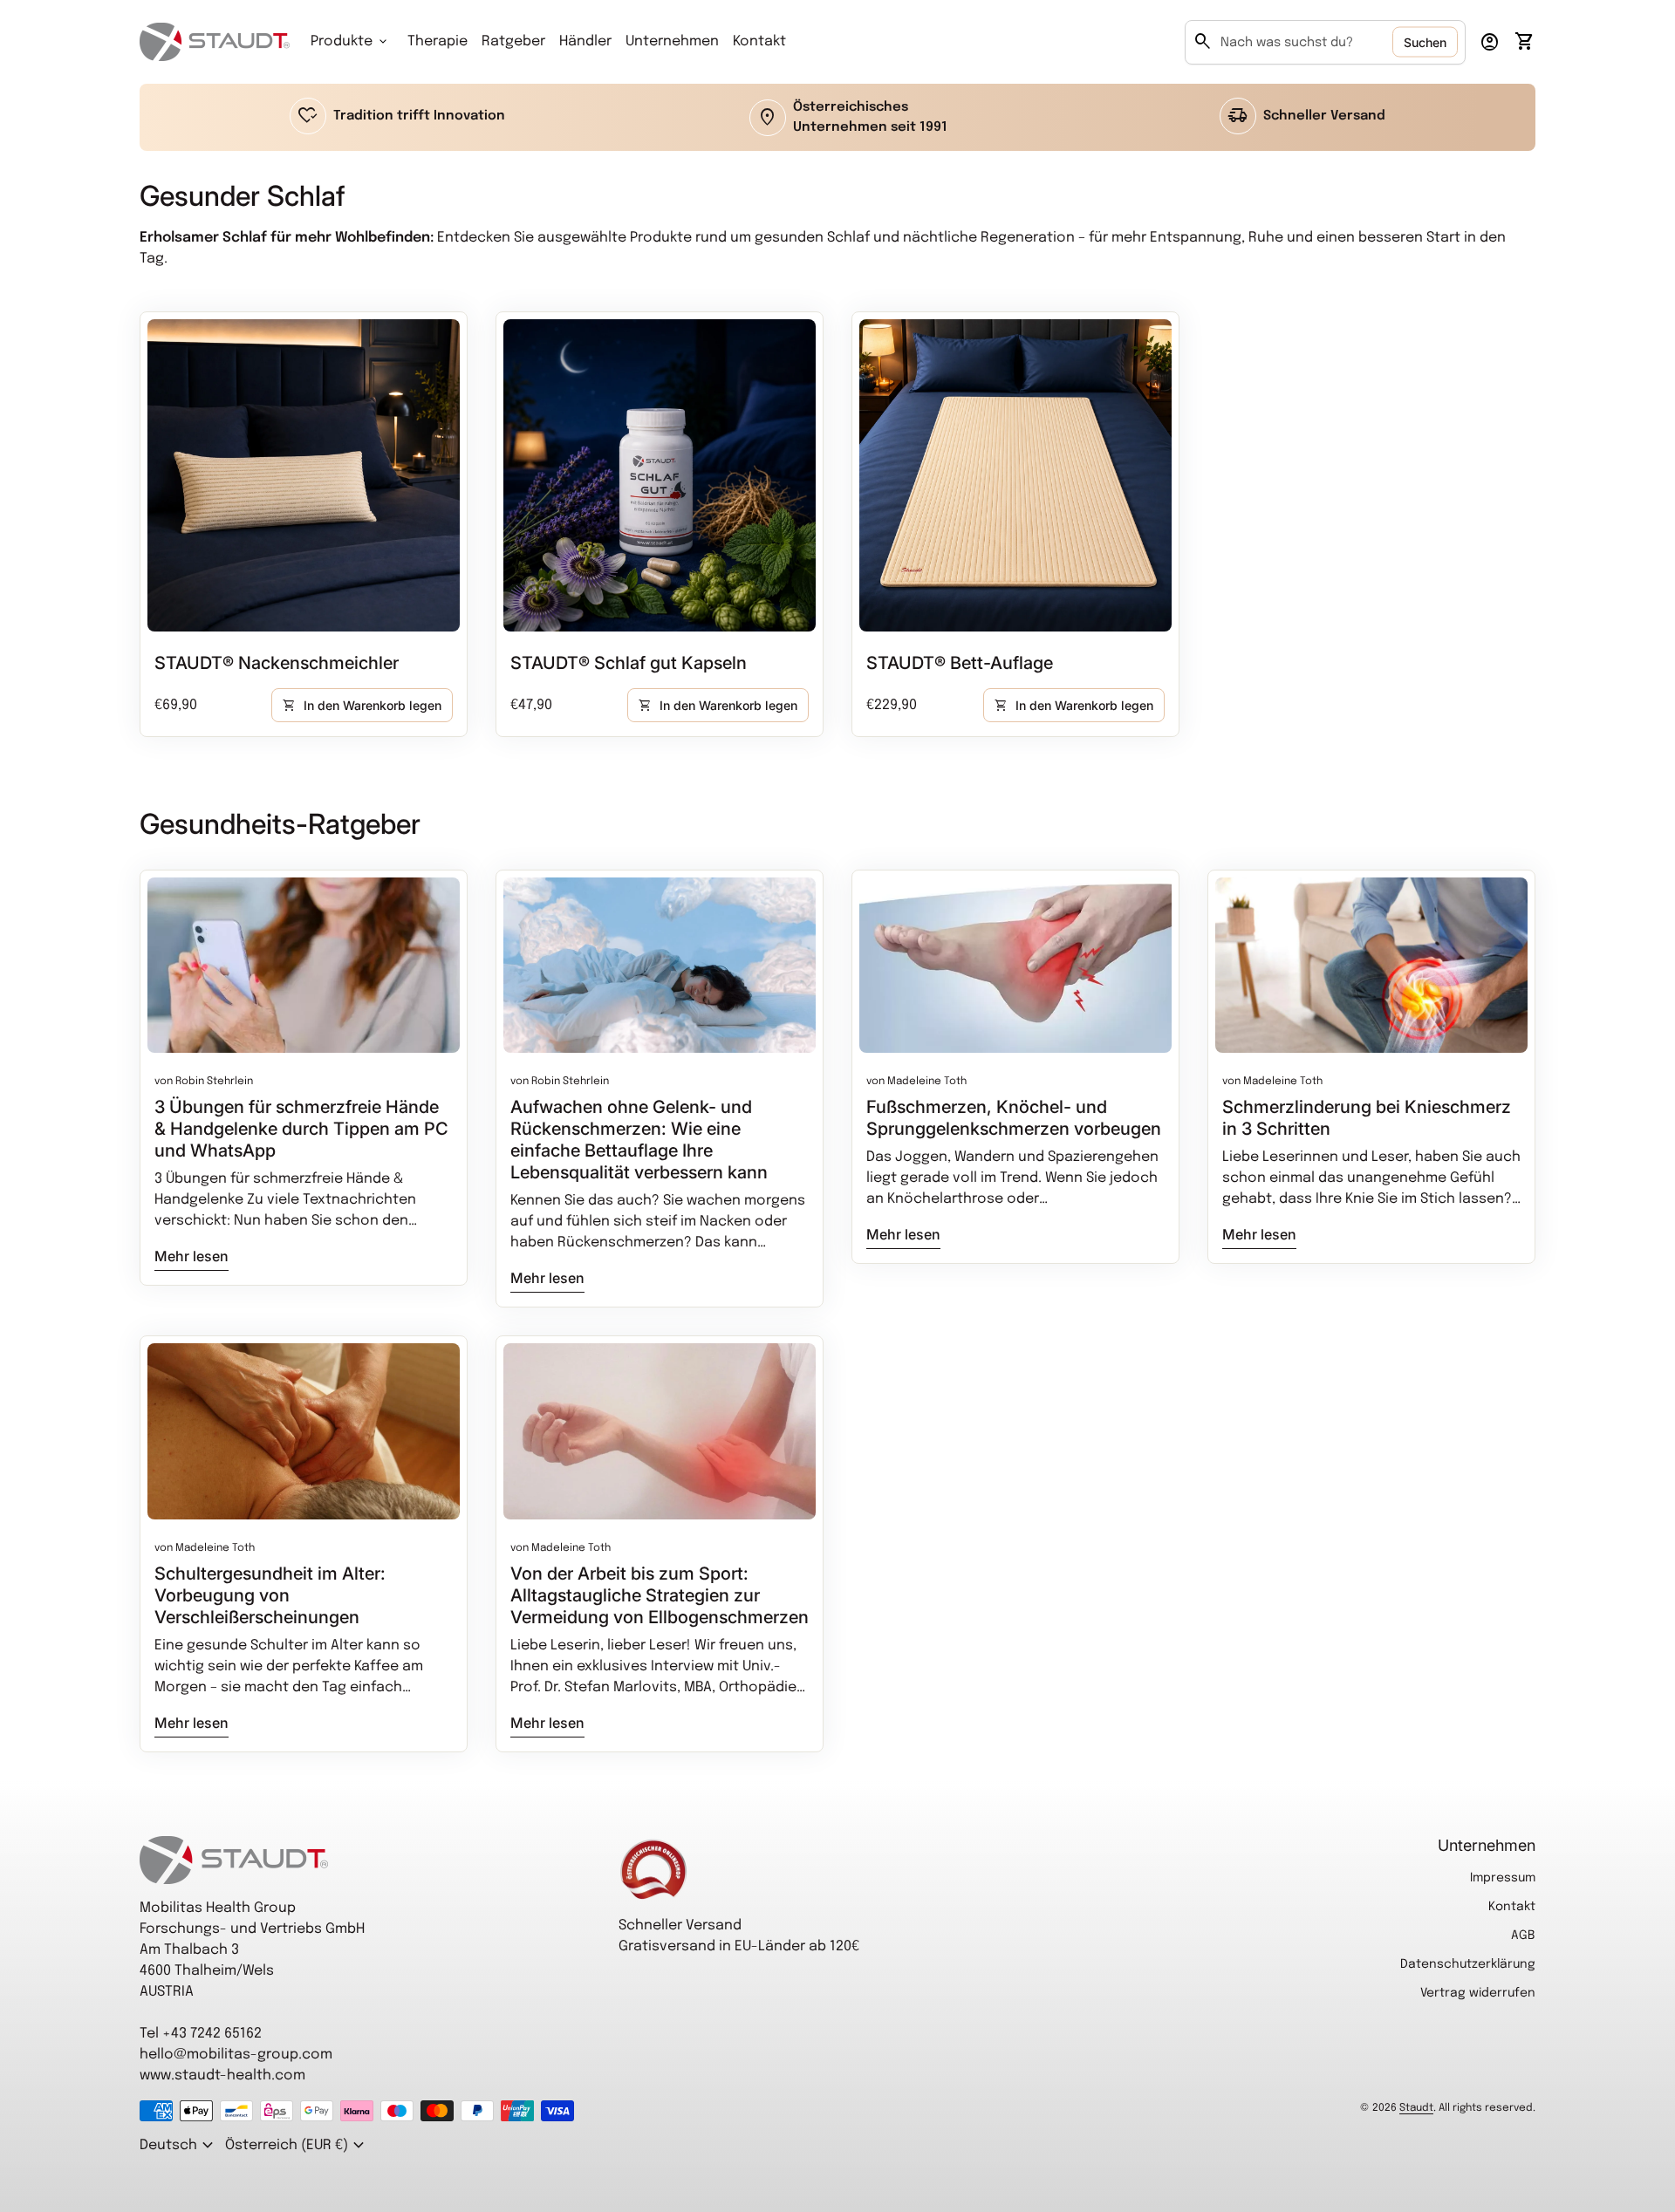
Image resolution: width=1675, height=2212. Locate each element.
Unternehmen (672, 41)
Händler (585, 41)
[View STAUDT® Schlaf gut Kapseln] (660, 475)
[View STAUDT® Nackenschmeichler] (304, 475)
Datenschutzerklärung (1468, 1964)
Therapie (438, 41)
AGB (1523, 1935)
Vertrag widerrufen (1478, 1993)
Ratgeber (513, 41)
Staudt (1416, 2108)
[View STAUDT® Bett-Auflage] (1015, 475)
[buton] (179, 2146)
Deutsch (179, 2146)
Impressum (1503, 1878)
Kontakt (759, 41)
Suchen (1425, 42)
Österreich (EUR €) (297, 2146)
